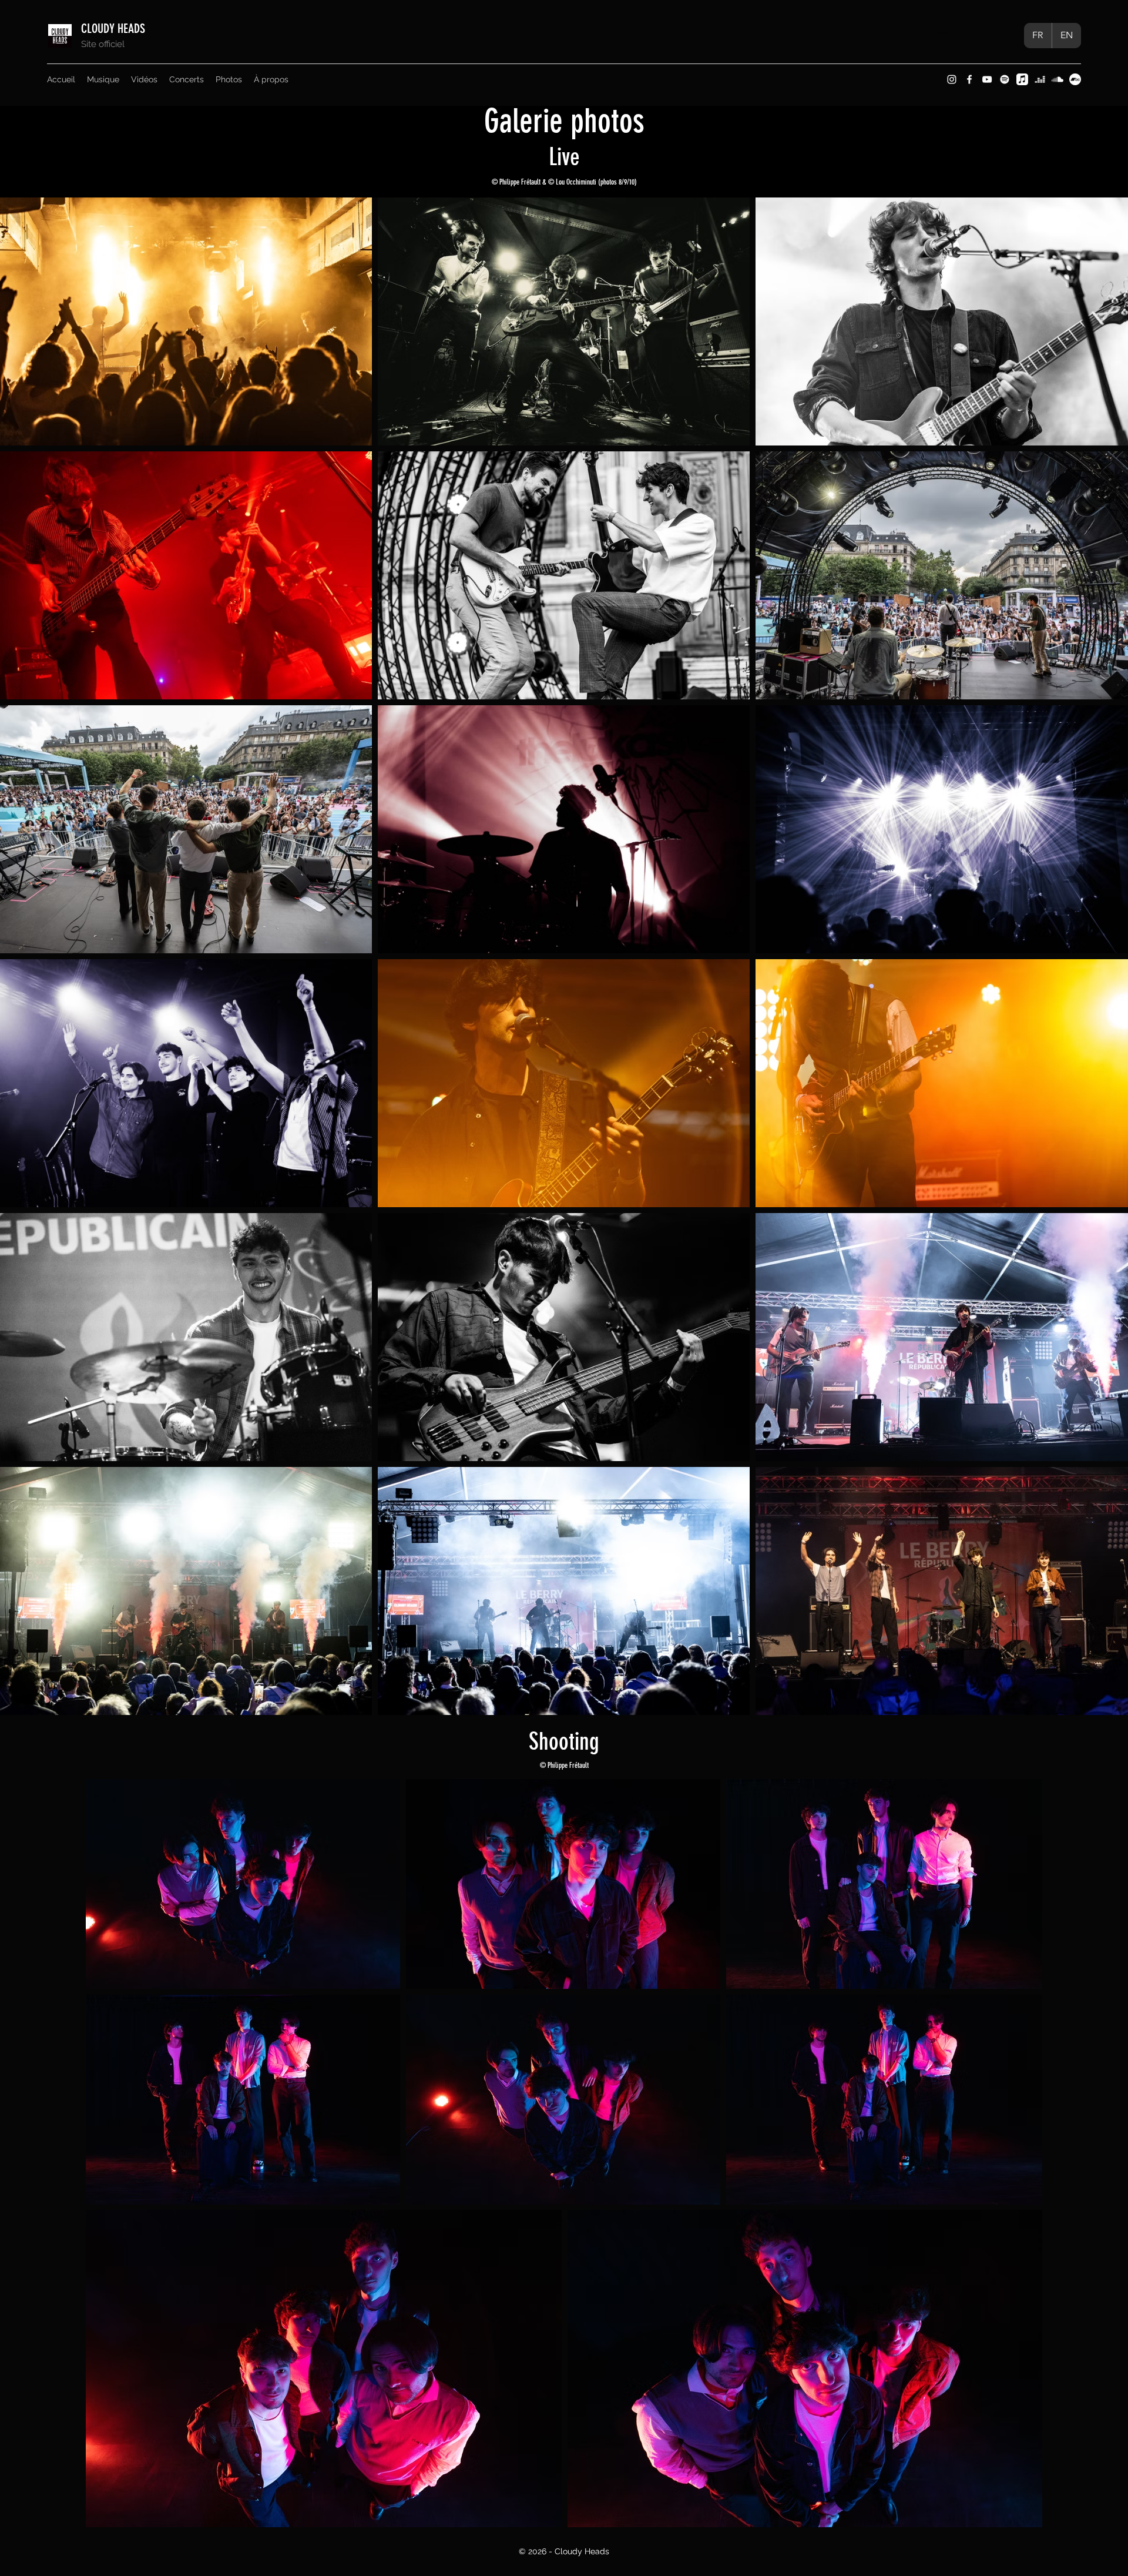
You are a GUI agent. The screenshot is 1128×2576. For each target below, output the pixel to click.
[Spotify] (1005, 79)
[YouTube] (987, 79)
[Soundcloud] (1057, 79)
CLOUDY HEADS (115, 29)
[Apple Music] (1022, 79)
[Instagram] (952, 79)
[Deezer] (1040, 79)
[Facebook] (969, 79)
